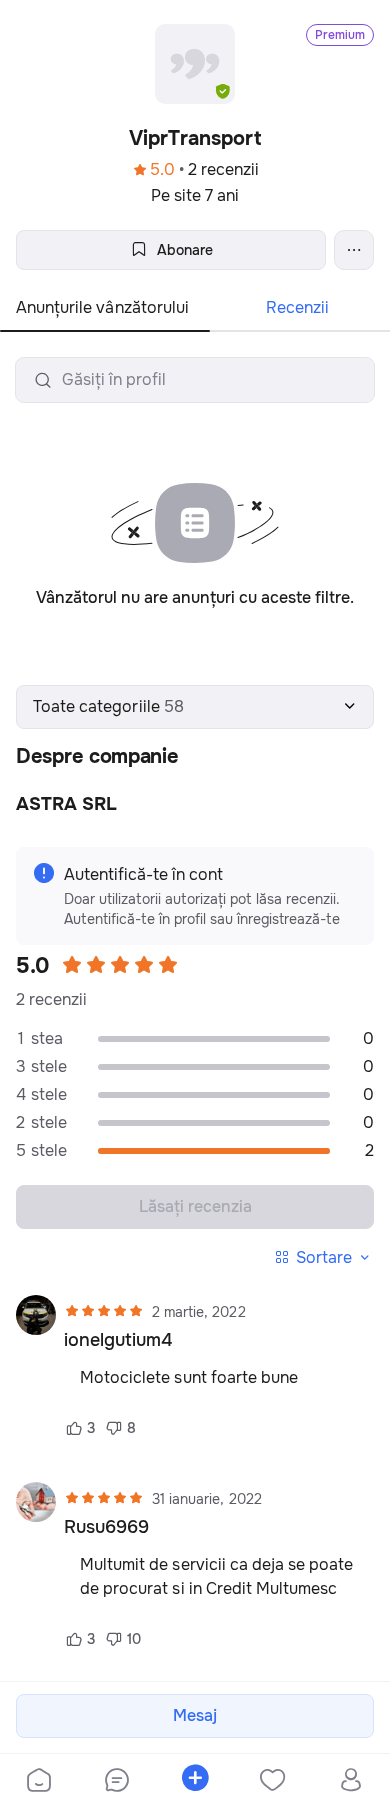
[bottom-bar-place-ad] (195, 1782)
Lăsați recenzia (195, 1206)
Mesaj (195, 1715)
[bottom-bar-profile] (351, 1782)
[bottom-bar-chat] (117, 1782)
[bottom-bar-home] (39, 1782)
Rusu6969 (106, 1527)
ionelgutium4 (118, 1340)
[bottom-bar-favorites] (273, 1782)
